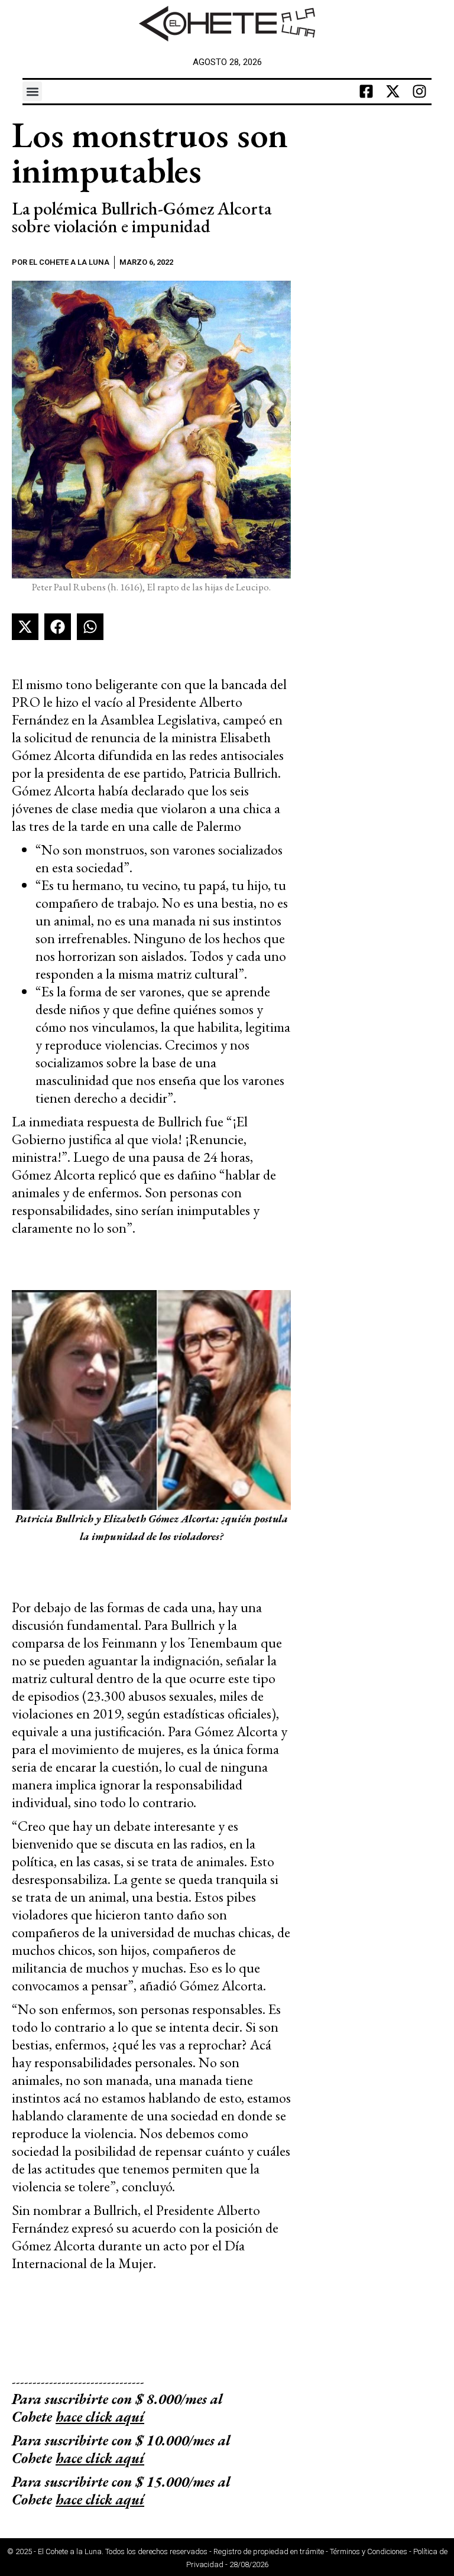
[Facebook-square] (367, 92)
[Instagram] (420, 92)
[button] (32, 91)
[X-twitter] (393, 92)
